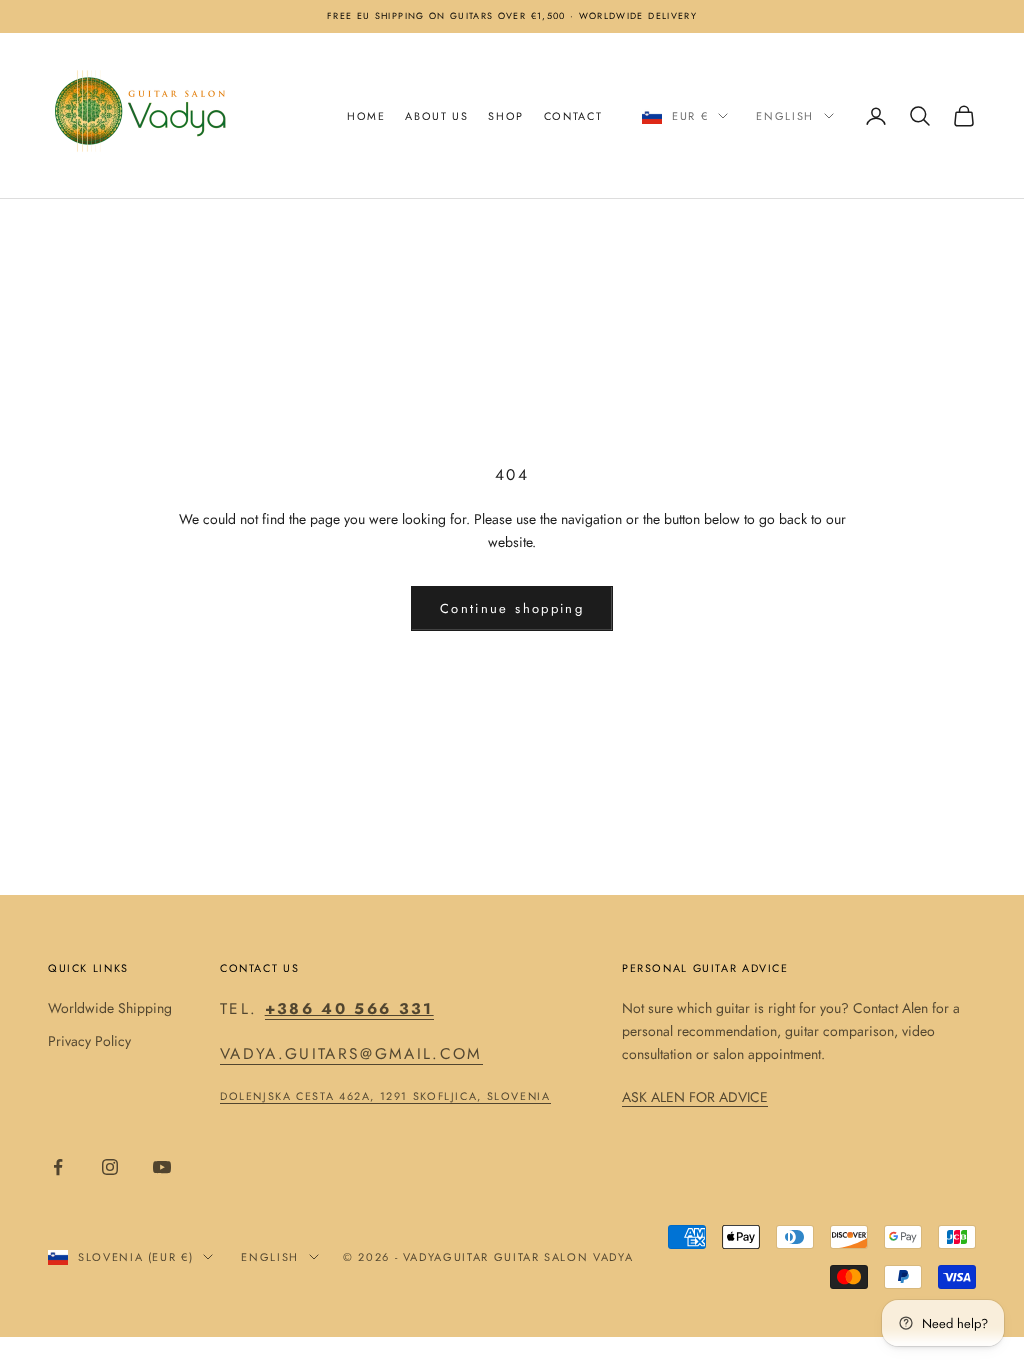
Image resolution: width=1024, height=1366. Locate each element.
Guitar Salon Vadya (564, 1257)
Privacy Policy (89, 1041)
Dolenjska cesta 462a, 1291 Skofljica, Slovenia (385, 1096)
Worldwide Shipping (110, 1008)
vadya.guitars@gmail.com (351, 1053)
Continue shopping (512, 608)
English (785, 116)
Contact (573, 116)
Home (366, 116)
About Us (436, 116)
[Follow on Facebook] (58, 1167)
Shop (505, 116)
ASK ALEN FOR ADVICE (695, 1097)
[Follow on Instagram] (110, 1167)
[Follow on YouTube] (162, 1167)
